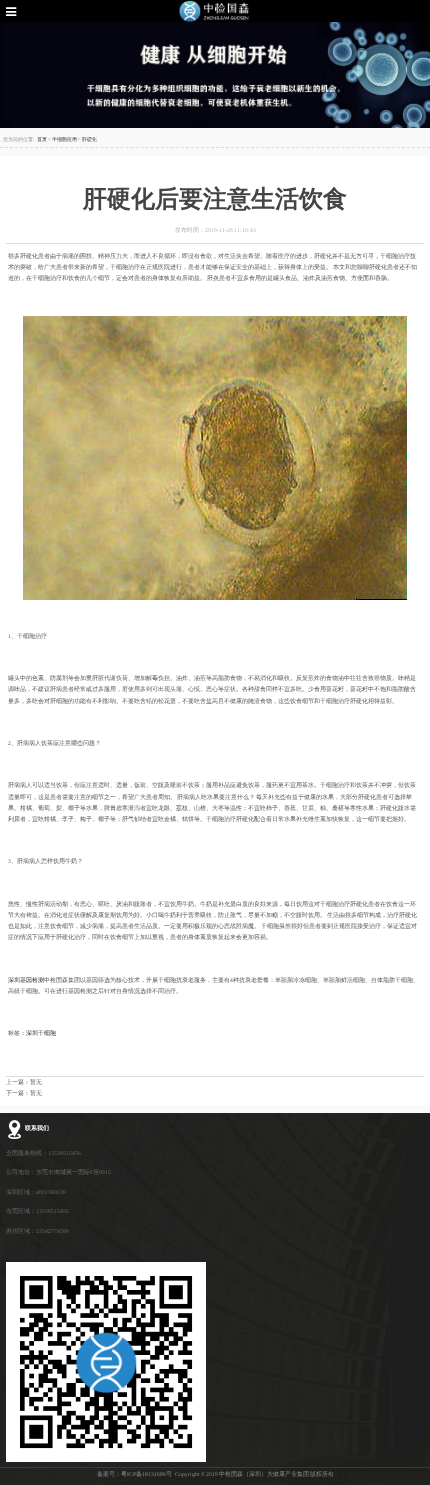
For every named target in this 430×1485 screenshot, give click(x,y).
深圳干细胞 (41, 1033)
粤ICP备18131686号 (146, 1474)
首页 (42, 139)
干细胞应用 (64, 139)
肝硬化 (89, 139)
